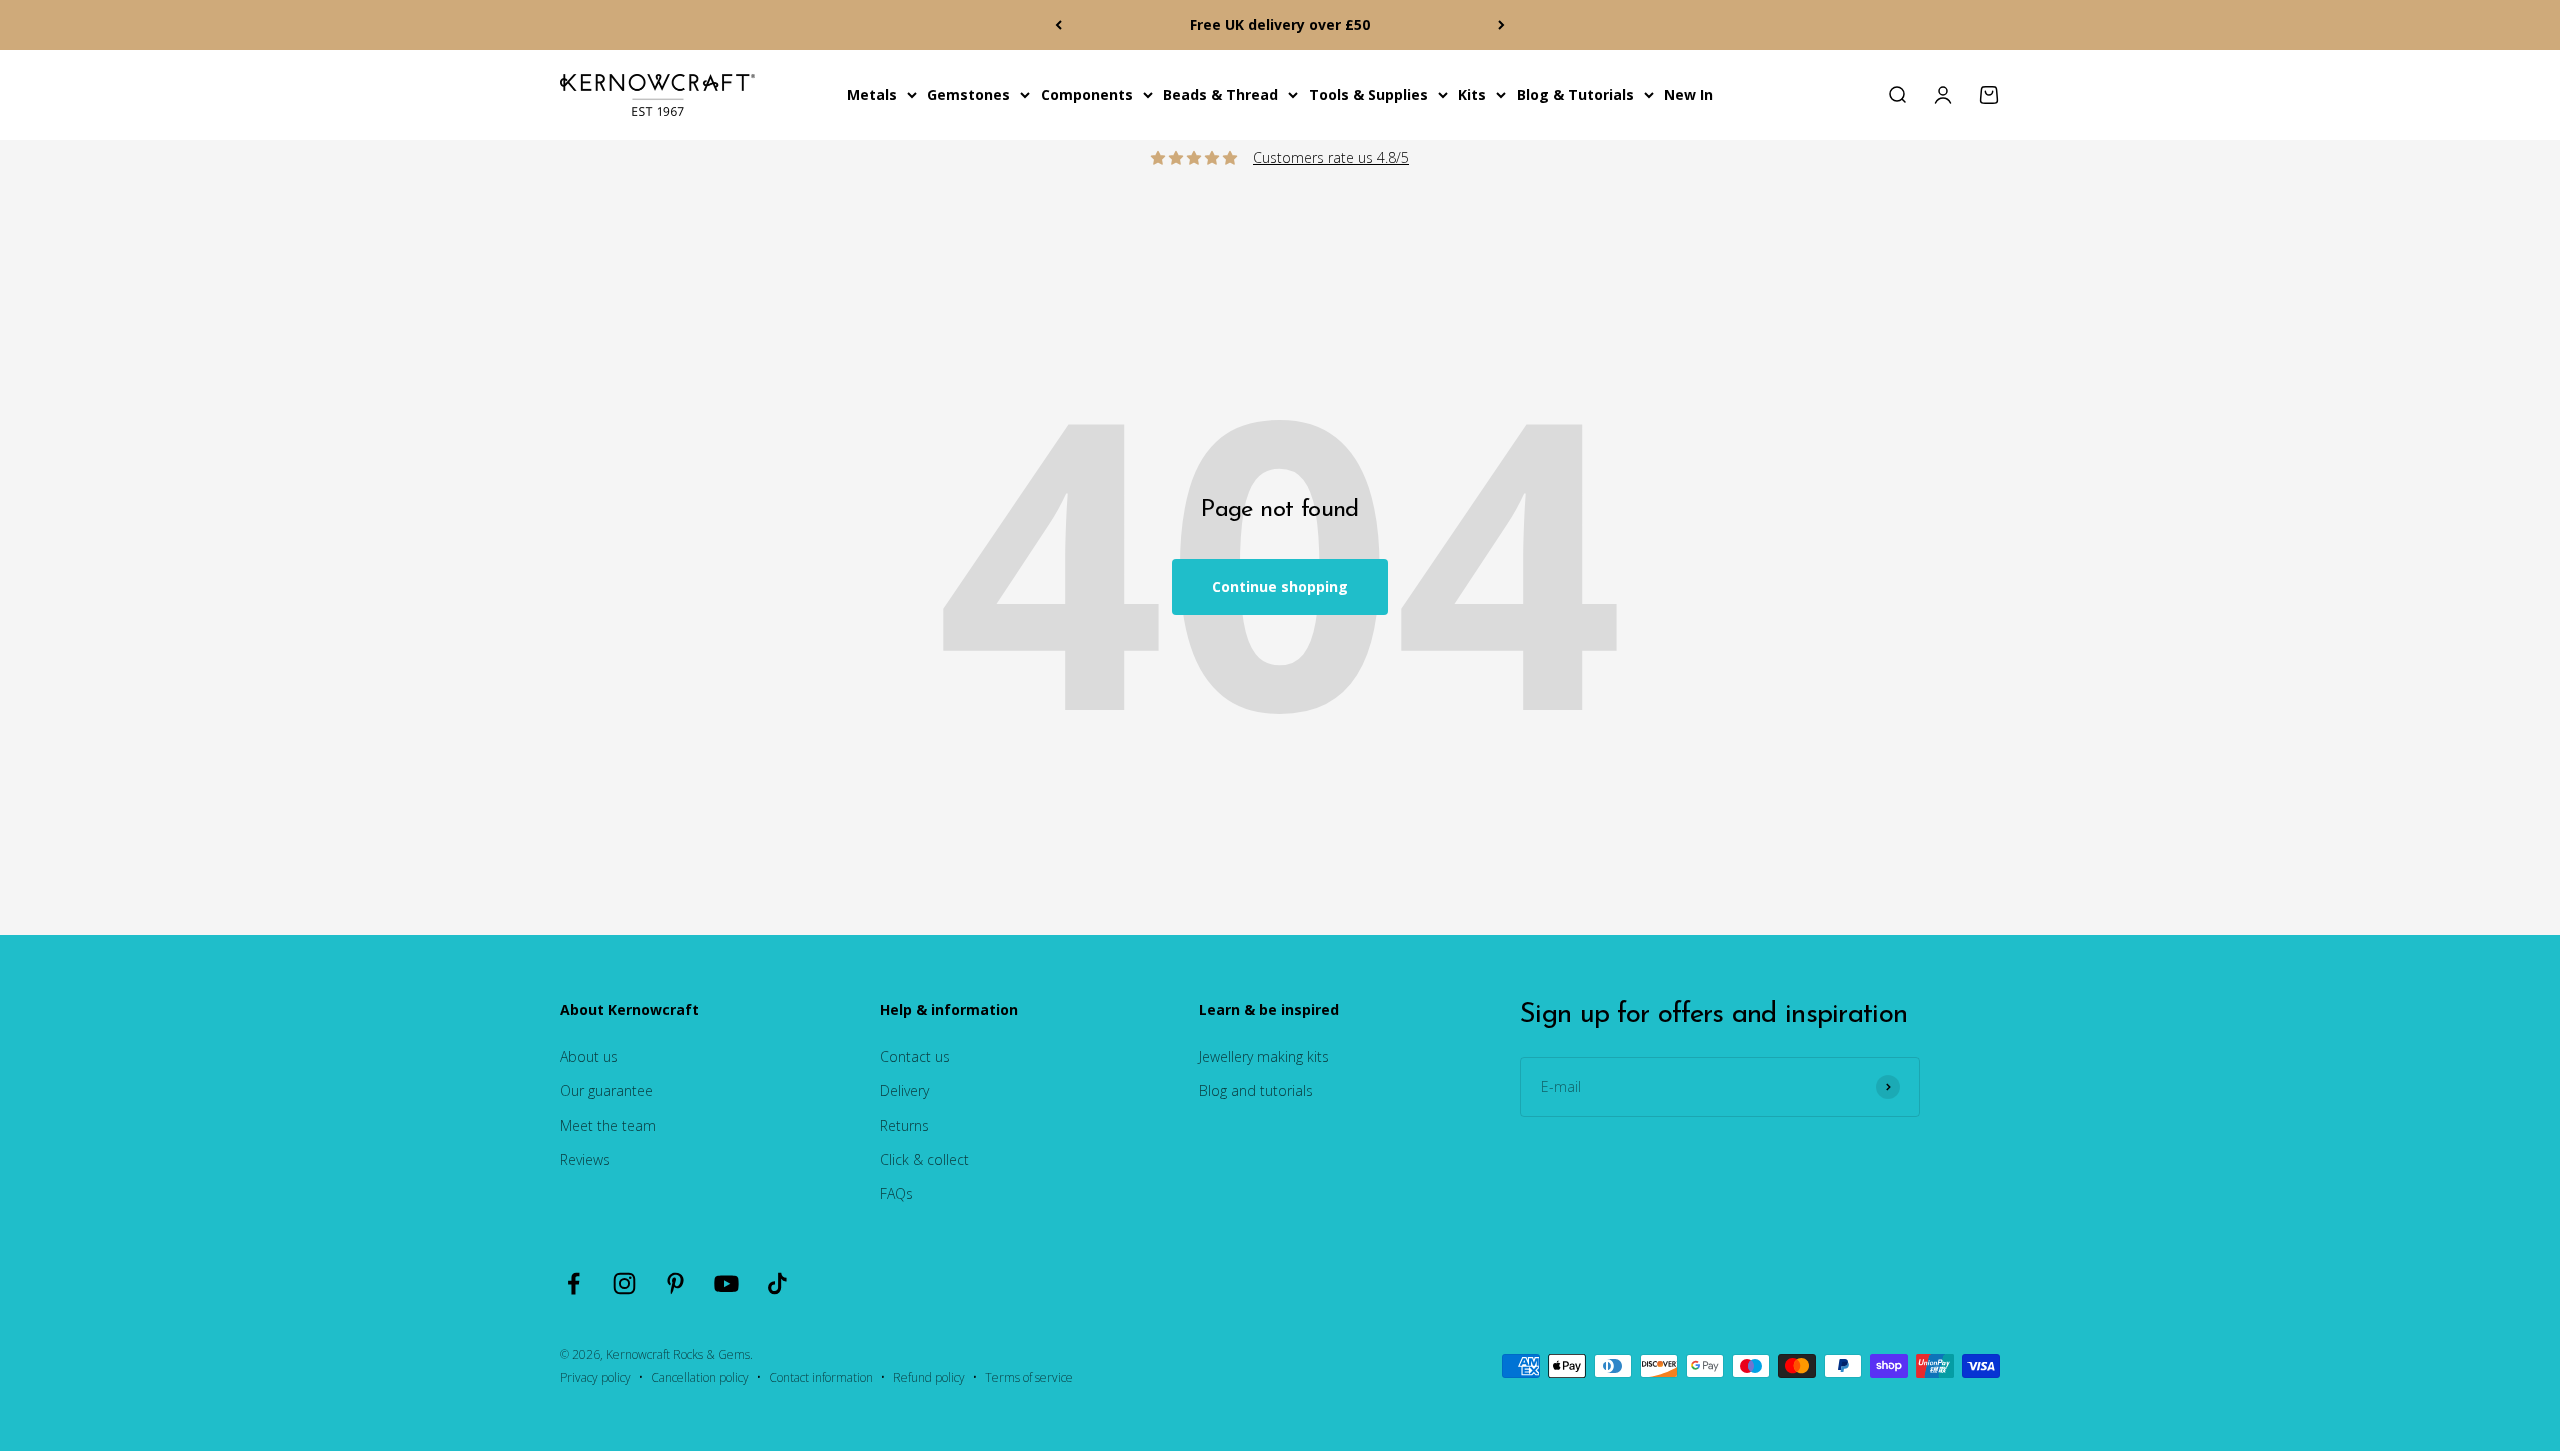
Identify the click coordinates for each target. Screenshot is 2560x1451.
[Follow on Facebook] (573, 1283)
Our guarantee (606, 1090)
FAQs (896, 1193)
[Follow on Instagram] (624, 1283)
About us (589, 1056)
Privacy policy (595, 1377)
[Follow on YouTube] (726, 1283)
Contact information (821, 1377)
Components (1087, 94)
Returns (904, 1125)
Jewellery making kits (1264, 1056)
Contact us (915, 1056)
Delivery (904, 1090)
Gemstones (968, 94)
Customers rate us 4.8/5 (1331, 157)
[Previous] (1058, 25)
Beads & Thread (1220, 94)
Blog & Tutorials (1575, 94)
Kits (1472, 94)
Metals (872, 94)
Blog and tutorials (1256, 1090)
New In (1688, 94)
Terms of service (1029, 1377)
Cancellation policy (700, 1377)
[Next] (1501, 25)
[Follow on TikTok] (777, 1283)
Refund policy (929, 1377)
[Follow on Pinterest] (675, 1283)
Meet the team (608, 1125)
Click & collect (924, 1159)
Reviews (585, 1159)
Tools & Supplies (1368, 94)
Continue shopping (1280, 586)
